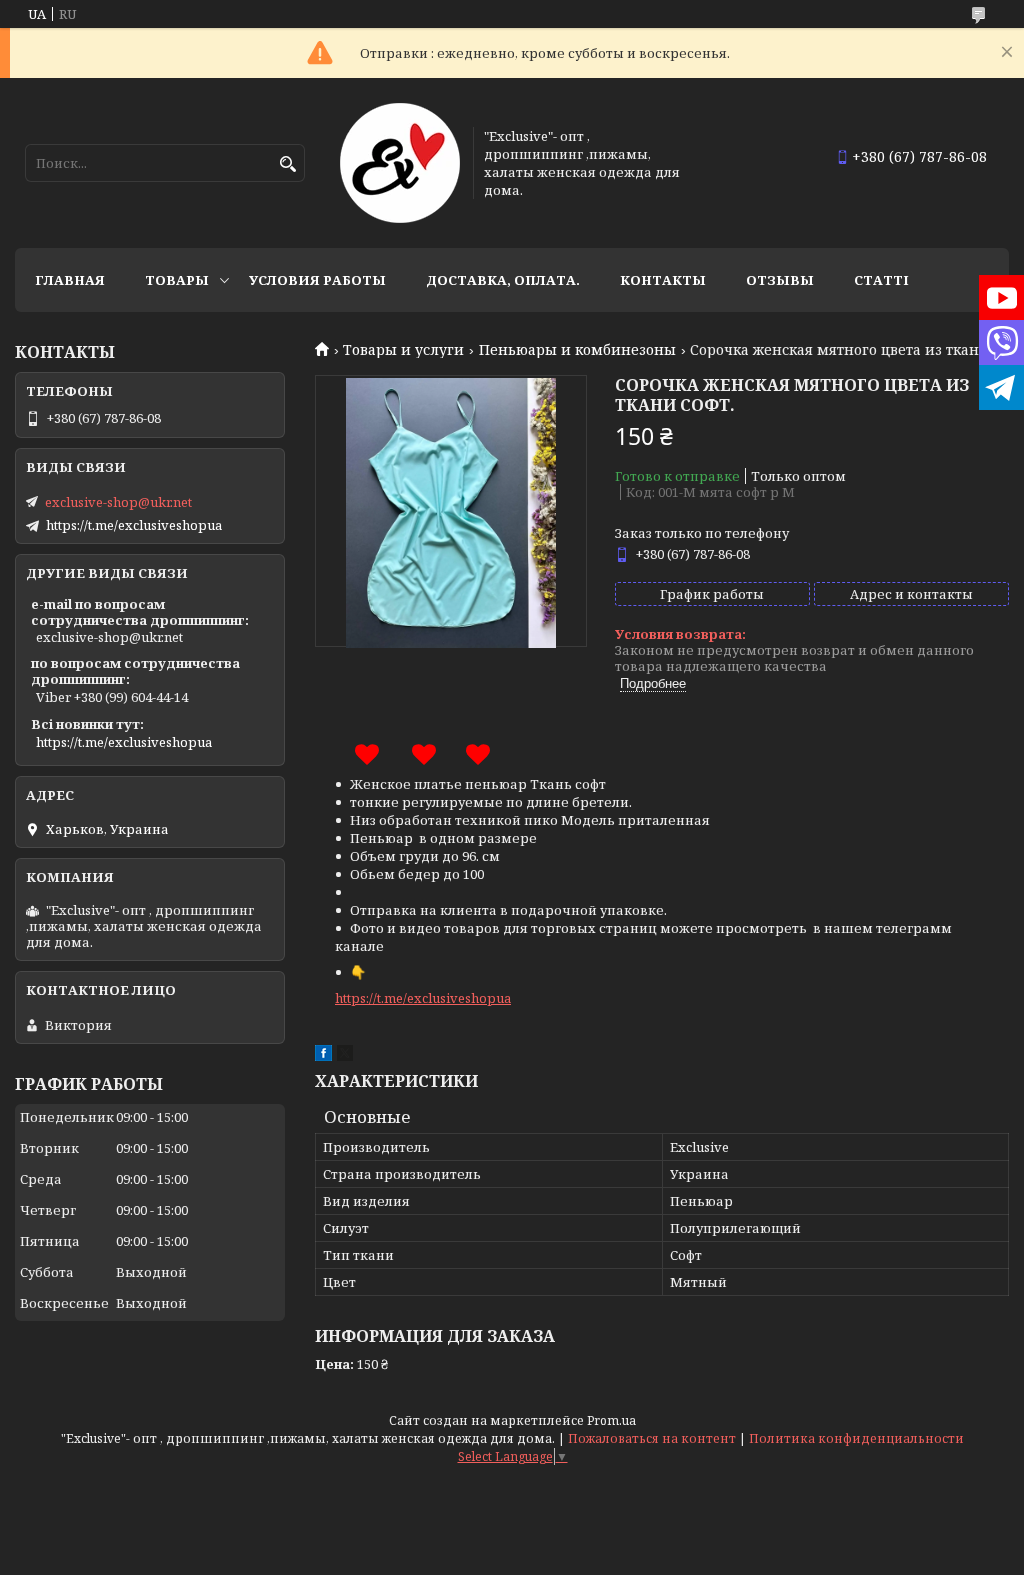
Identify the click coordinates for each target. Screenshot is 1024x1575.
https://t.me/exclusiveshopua (423, 998)
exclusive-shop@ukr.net (118, 502)
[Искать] (287, 164)
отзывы (780, 280)
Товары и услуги (403, 350)
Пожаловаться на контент (652, 1438)
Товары (177, 280)
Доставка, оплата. (503, 280)
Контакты (663, 280)
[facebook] (323, 1056)
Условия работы (317, 280)
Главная (70, 280)
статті (881, 280)
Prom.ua (611, 1420)
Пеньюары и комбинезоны (577, 350)
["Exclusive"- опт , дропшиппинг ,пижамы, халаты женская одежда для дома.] (400, 163)
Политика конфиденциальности (856, 1438)
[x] (345, 1056)
